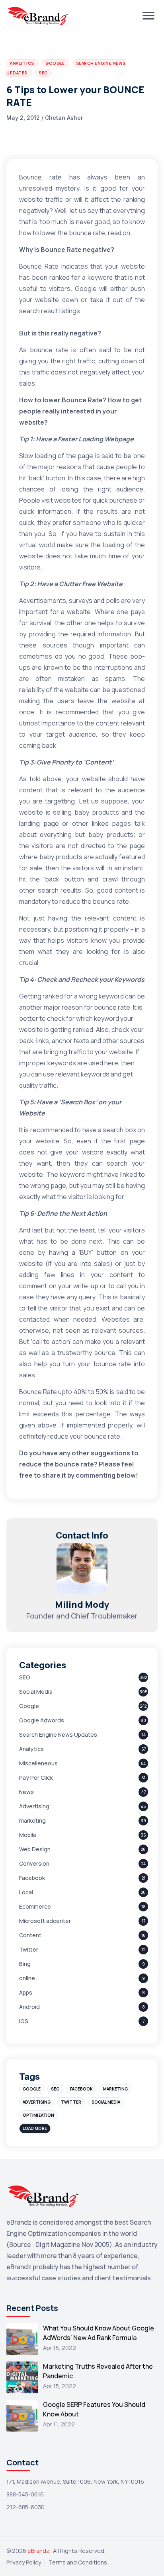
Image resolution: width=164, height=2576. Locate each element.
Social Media (36, 1692)
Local (26, 1892)
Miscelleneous (38, 1763)
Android (29, 2007)
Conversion (34, 1863)
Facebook (32, 1878)
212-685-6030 (25, 2507)
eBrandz (39, 2551)
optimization (38, 2115)
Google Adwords (42, 1720)
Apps (26, 1992)
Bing (25, 1964)
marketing (32, 1820)
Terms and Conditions (78, 2562)
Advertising (34, 1806)
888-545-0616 (25, 2494)
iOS (24, 2021)
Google (29, 1706)
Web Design (35, 1849)
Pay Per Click (36, 1777)
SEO (25, 1677)
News (26, 1792)
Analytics (31, 1749)
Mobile (28, 1835)
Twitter (29, 1949)
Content (30, 1935)
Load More (35, 2128)
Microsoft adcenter (45, 1921)
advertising (37, 2102)
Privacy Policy (24, 2562)
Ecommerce (35, 1906)
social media (106, 2102)
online (27, 1978)
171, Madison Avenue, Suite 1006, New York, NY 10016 (75, 2481)
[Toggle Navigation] (148, 16)
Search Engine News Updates (58, 1735)
